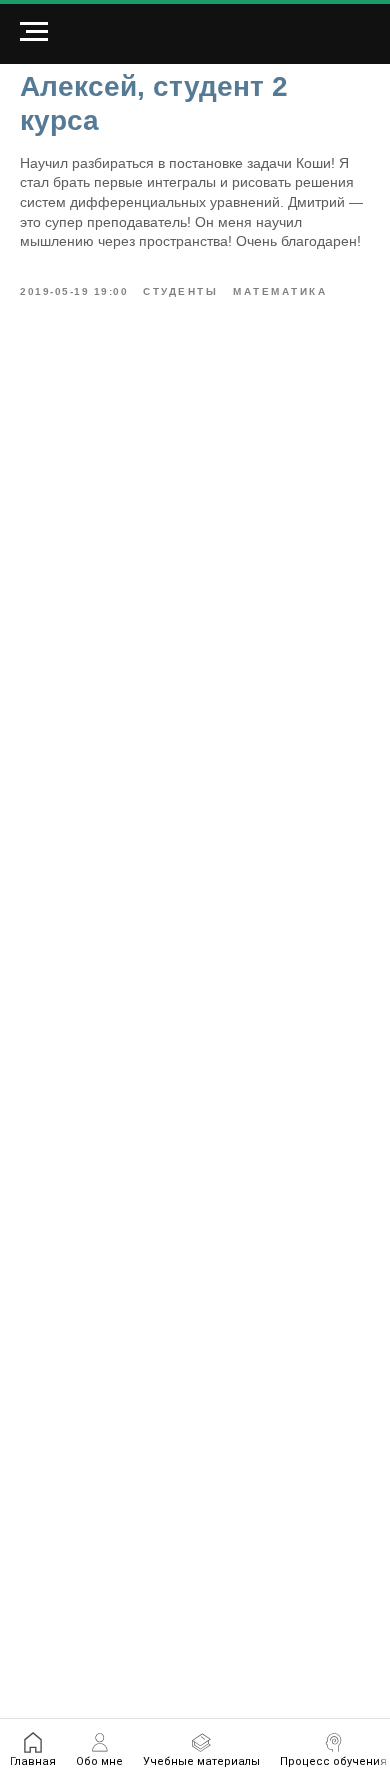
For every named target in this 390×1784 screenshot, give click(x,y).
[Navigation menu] (34, 32)
